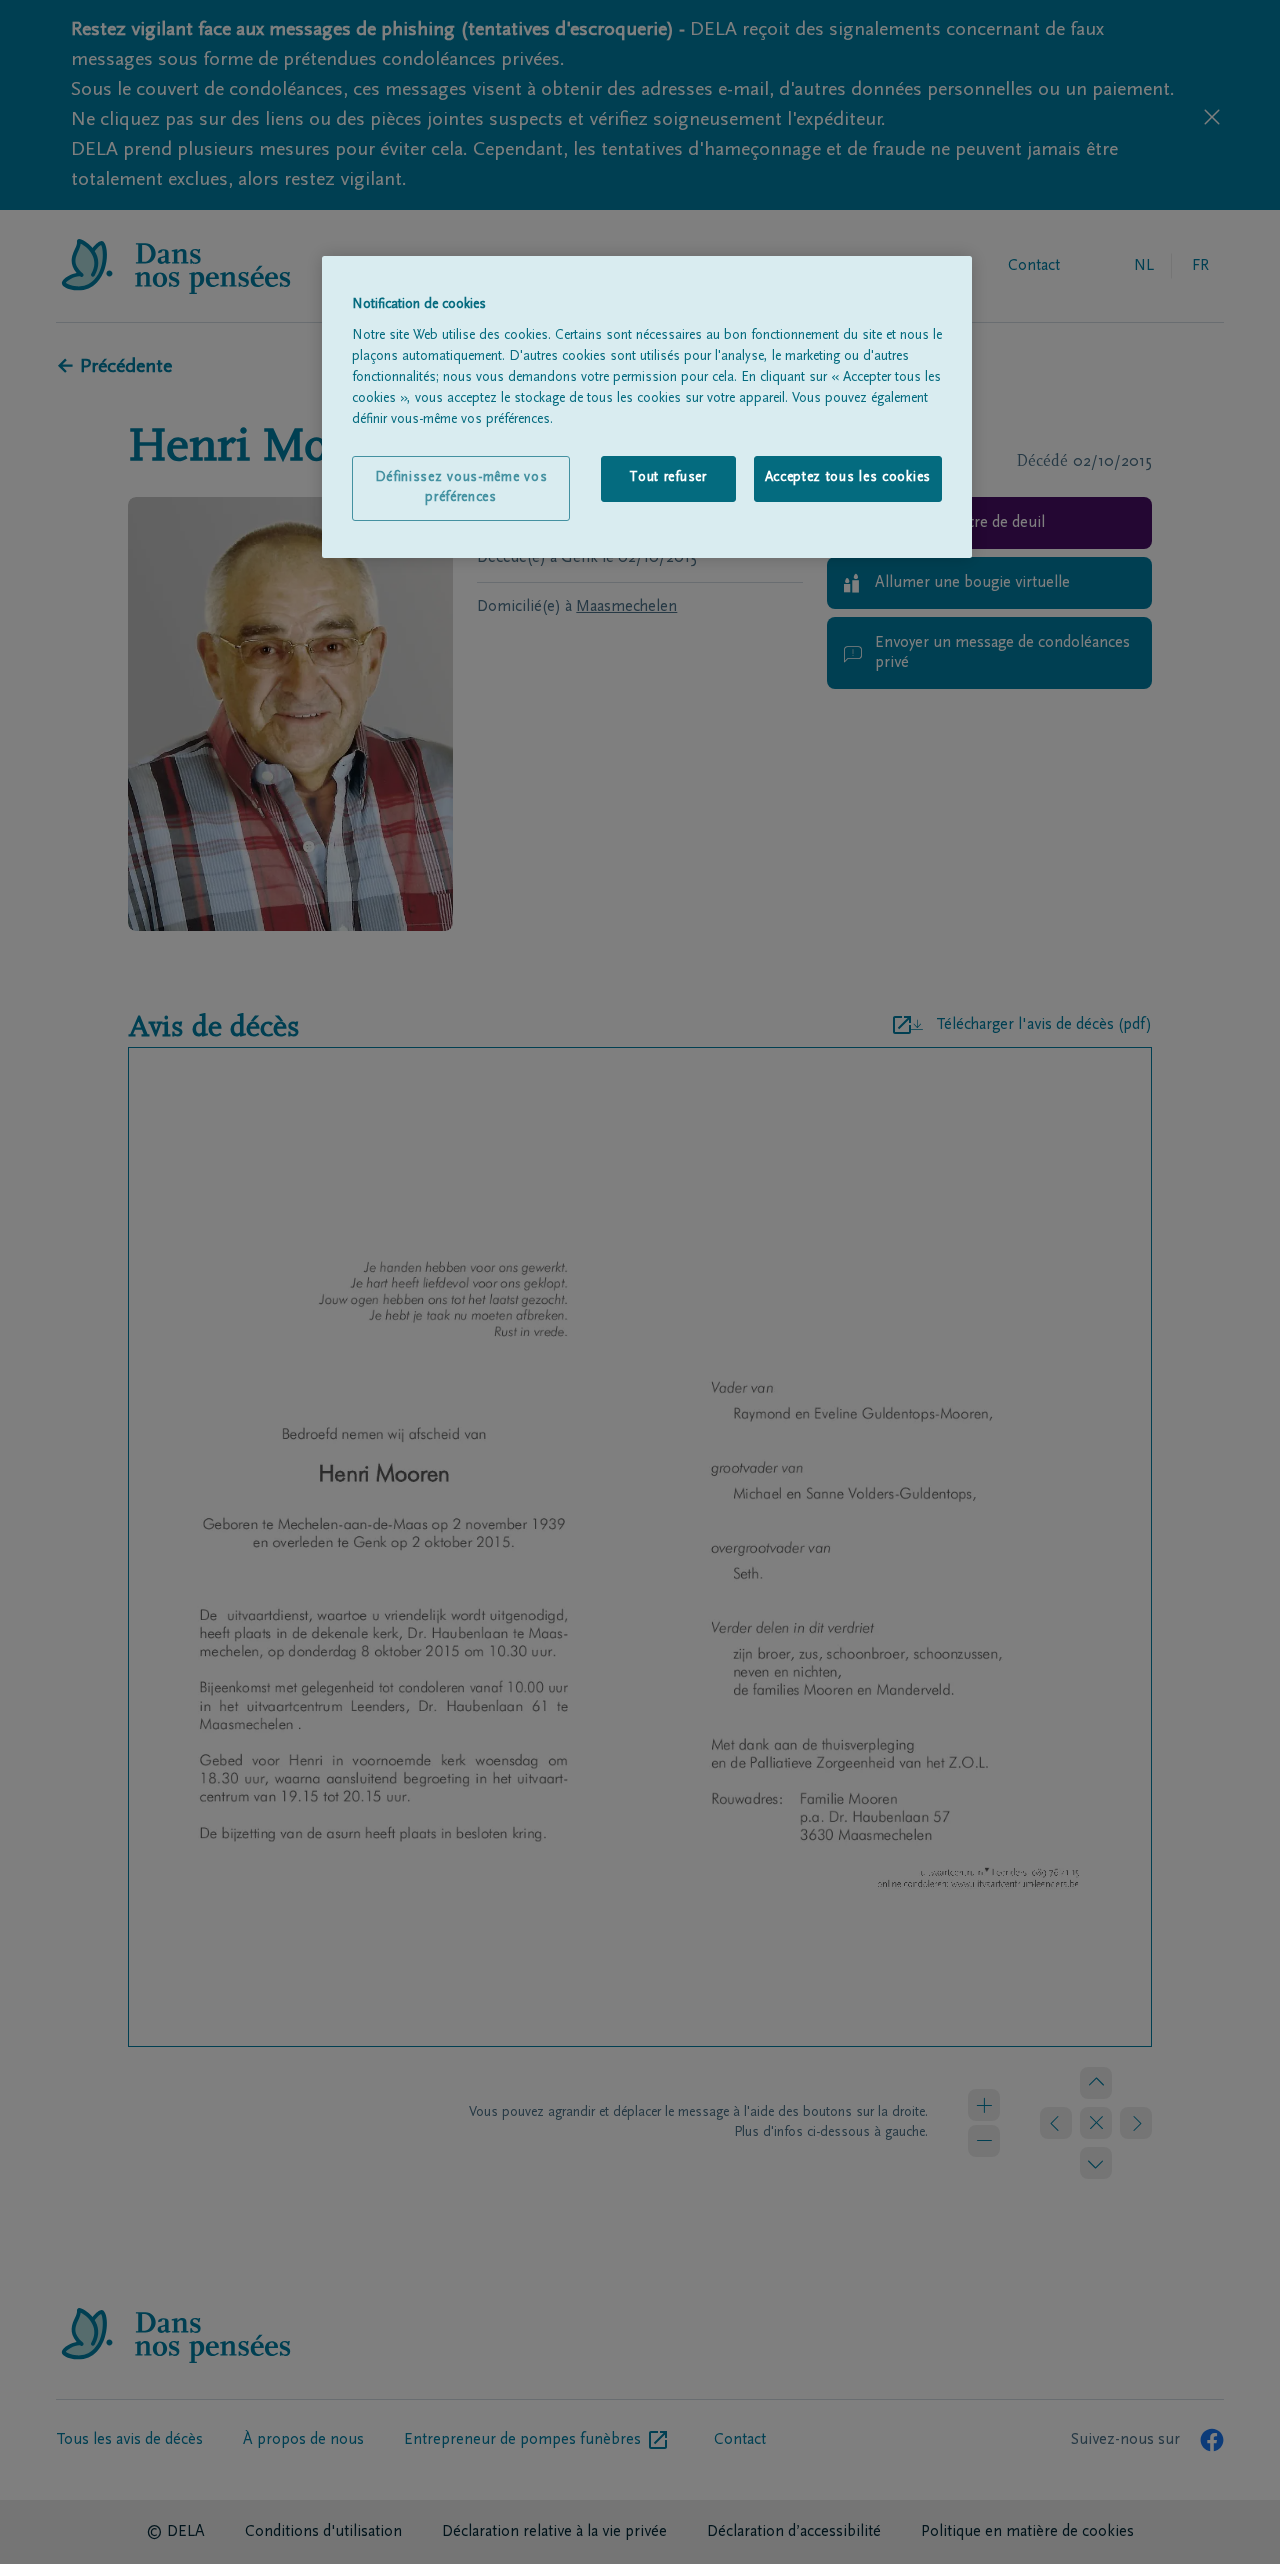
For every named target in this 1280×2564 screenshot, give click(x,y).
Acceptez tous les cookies (848, 478)
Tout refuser (667, 478)
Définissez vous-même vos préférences (461, 488)
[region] (647, 407)
